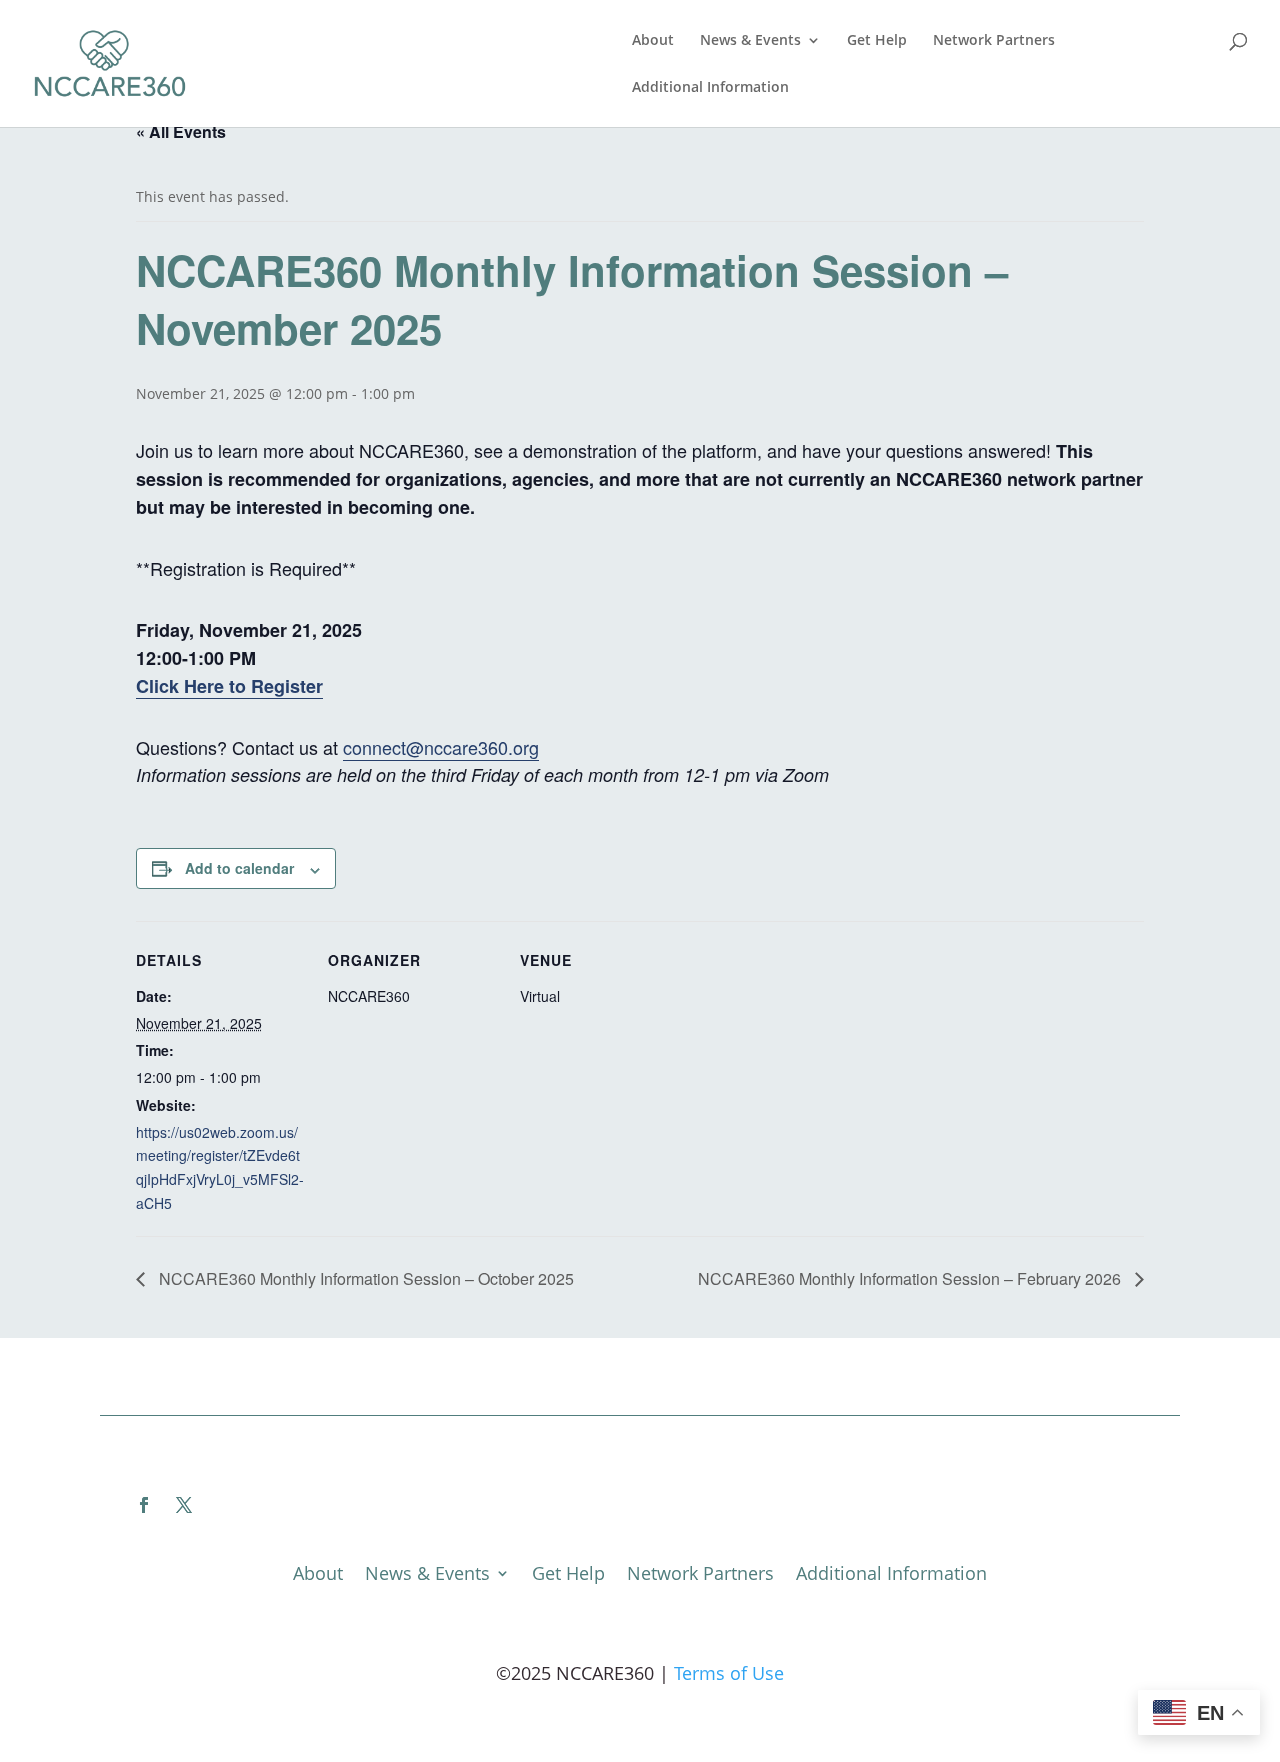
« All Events (181, 131)
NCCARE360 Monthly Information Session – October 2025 (364, 1278)
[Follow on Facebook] (144, 1505)
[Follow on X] (184, 1505)
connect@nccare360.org (441, 747)
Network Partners (994, 41)
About (653, 41)
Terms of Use (729, 1673)
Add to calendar (239, 868)
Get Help (877, 41)
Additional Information (710, 88)
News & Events (750, 41)
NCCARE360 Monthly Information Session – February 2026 (911, 1278)
